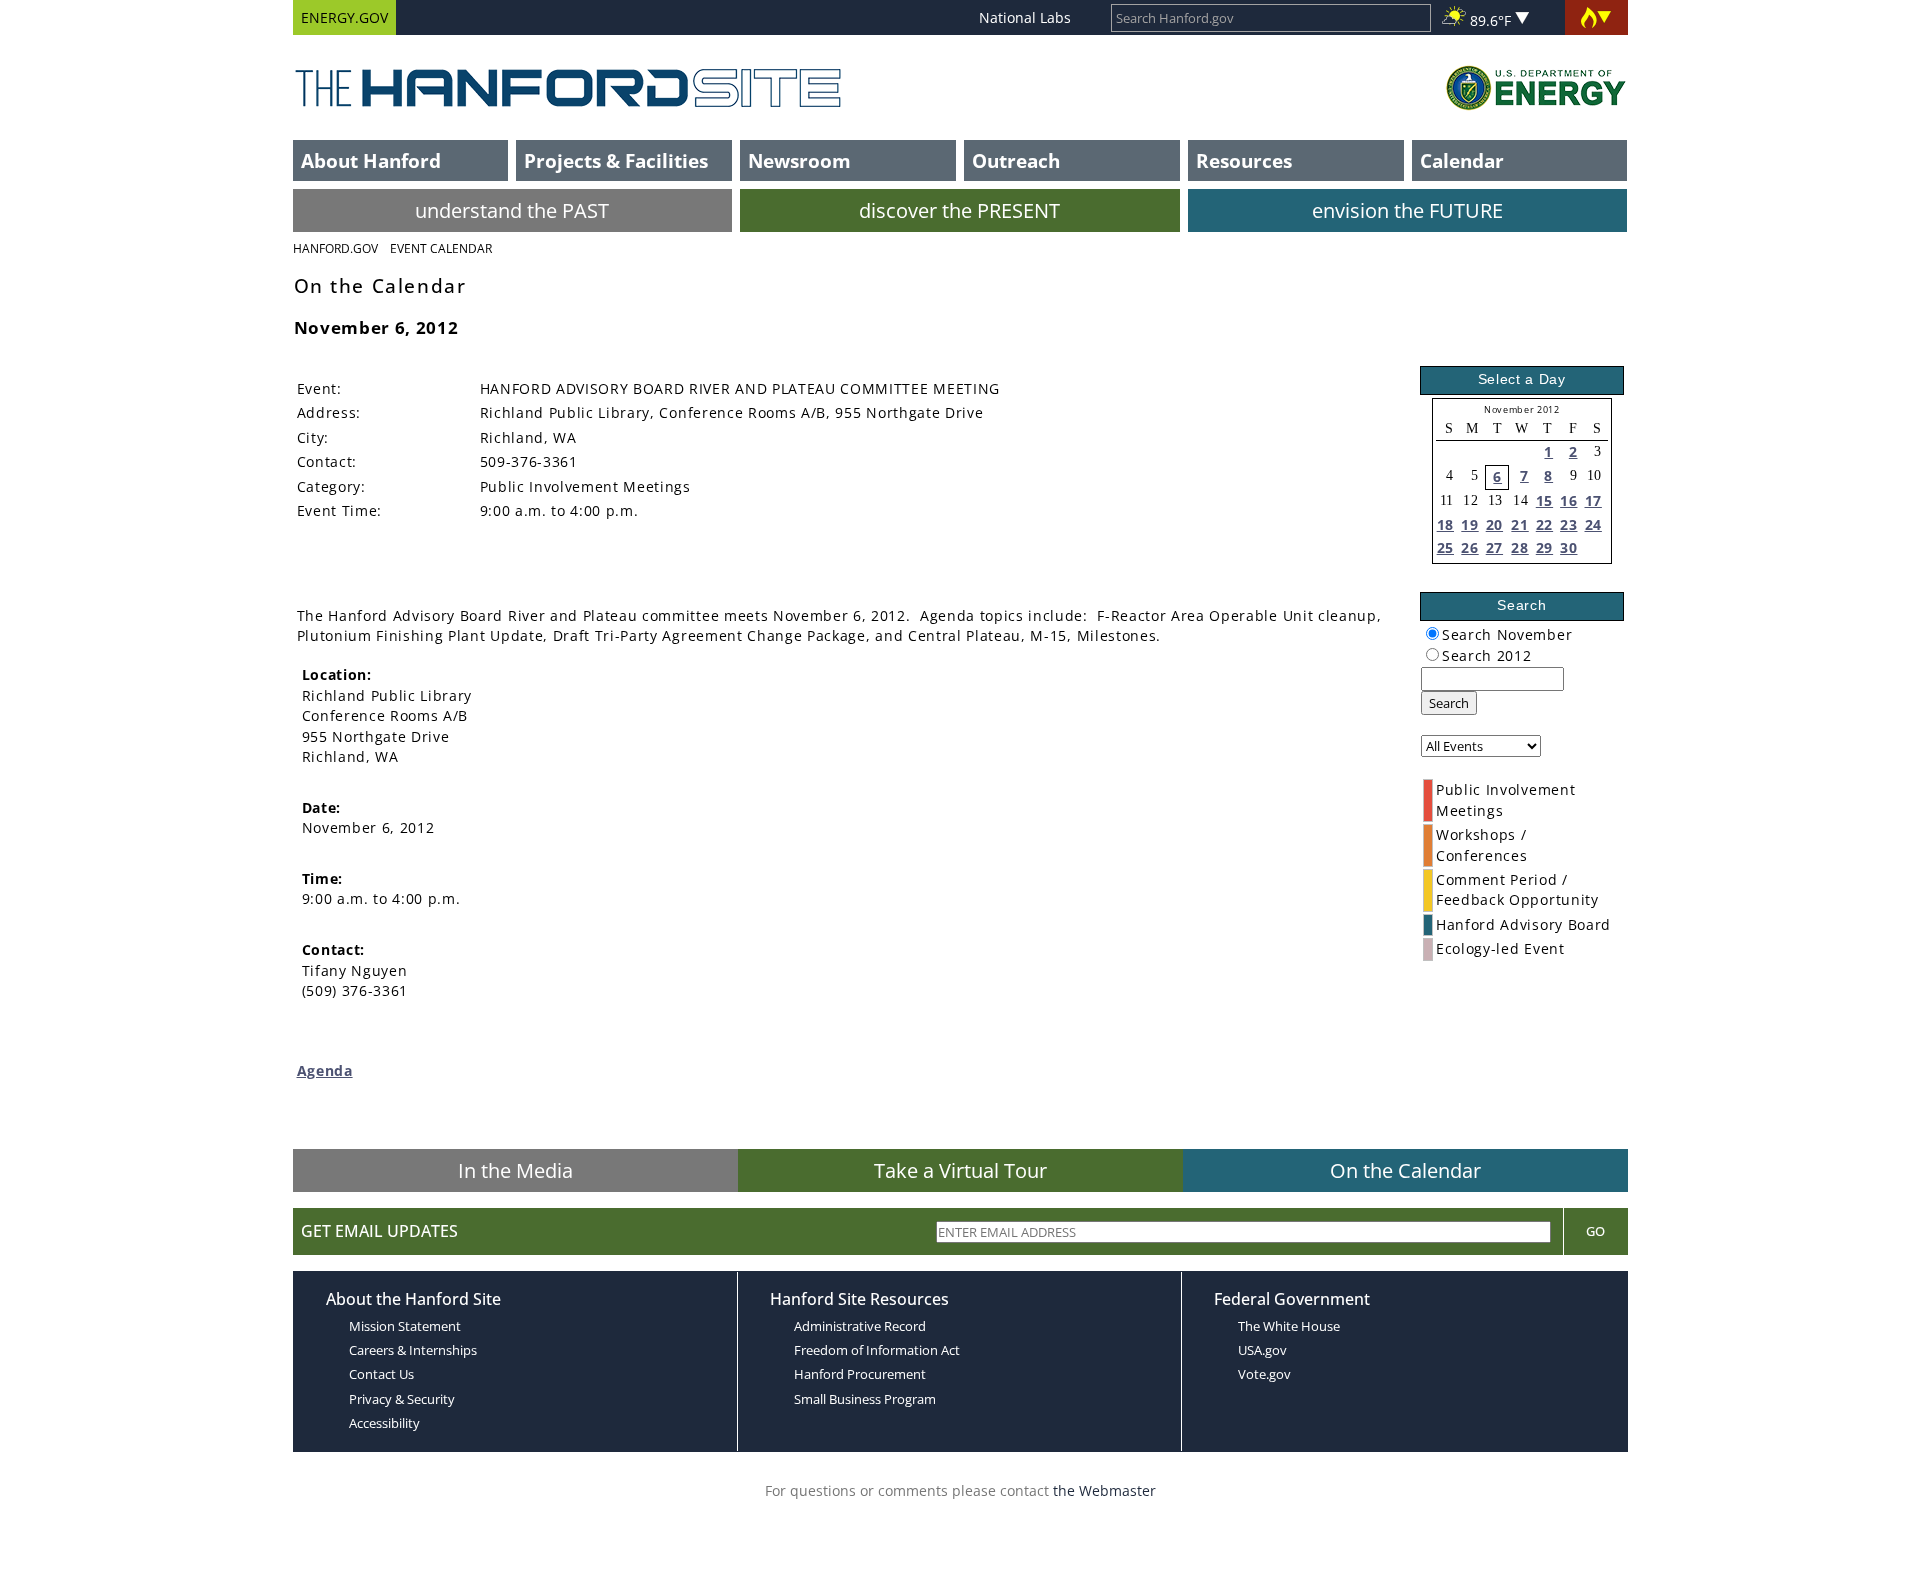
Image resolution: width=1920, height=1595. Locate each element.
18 (1445, 524)
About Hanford (371, 160)
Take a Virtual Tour (960, 1170)
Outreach (1016, 160)
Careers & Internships (413, 1350)
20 (1494, 524)
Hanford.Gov (335, 248)
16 (1568, 500)
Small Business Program (865, 1399)
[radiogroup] (1432, 633)
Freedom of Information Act (877, 1350)
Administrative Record (860, 1326)
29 (1544, 547)
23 (1568, 524)
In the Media (515, 1170)
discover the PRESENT (959, 210)
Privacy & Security (402, 1399)
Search (1449, 703)
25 (1445, 547)
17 (1593, 500)
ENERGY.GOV (344, 17)
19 (1469, 524)
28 (1519, 547)
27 (1494, 547)
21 (1519, 524)
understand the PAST (512, 210)
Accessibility (384, 1423)
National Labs (1025, 17)
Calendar (1462, 160)
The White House (1289, 1326)
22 (1544, 524)
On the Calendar (1405, 1170)
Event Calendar (441, 248)
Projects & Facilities (616, 160)
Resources (1244, 160)
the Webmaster (1104, 1490)
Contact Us (381, 1374)
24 (1593, 524)
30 (1568, 547)
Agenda (325, 1070)
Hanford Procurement (860, 1374)
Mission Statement (405, 1326)
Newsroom (799, 160)
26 (1469, 547)
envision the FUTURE (1407, 210)
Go (1595, 1231)
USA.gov (1262, 1350)
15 (1544, 500)
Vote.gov (1264, 1374)
